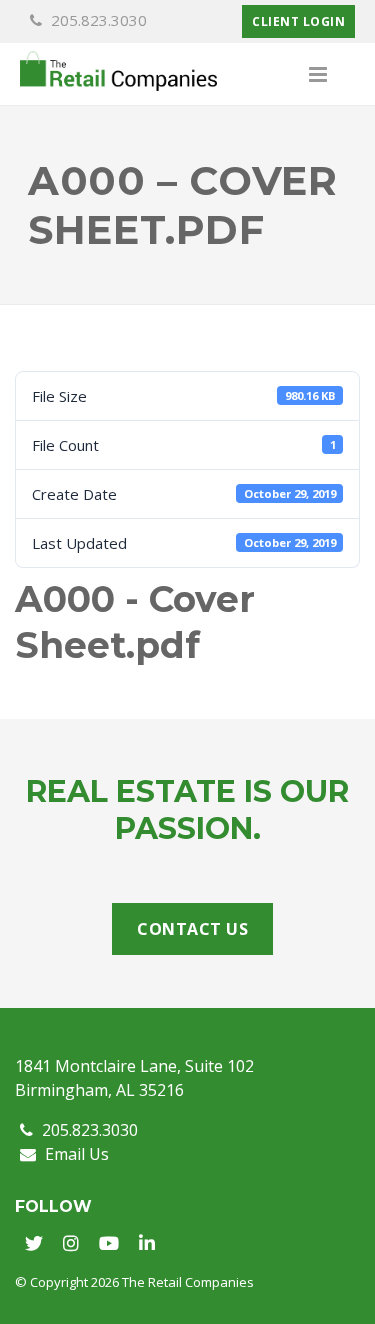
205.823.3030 (97, 20)
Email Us (75, 1154)
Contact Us (192, 929)
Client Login (298, 21)
